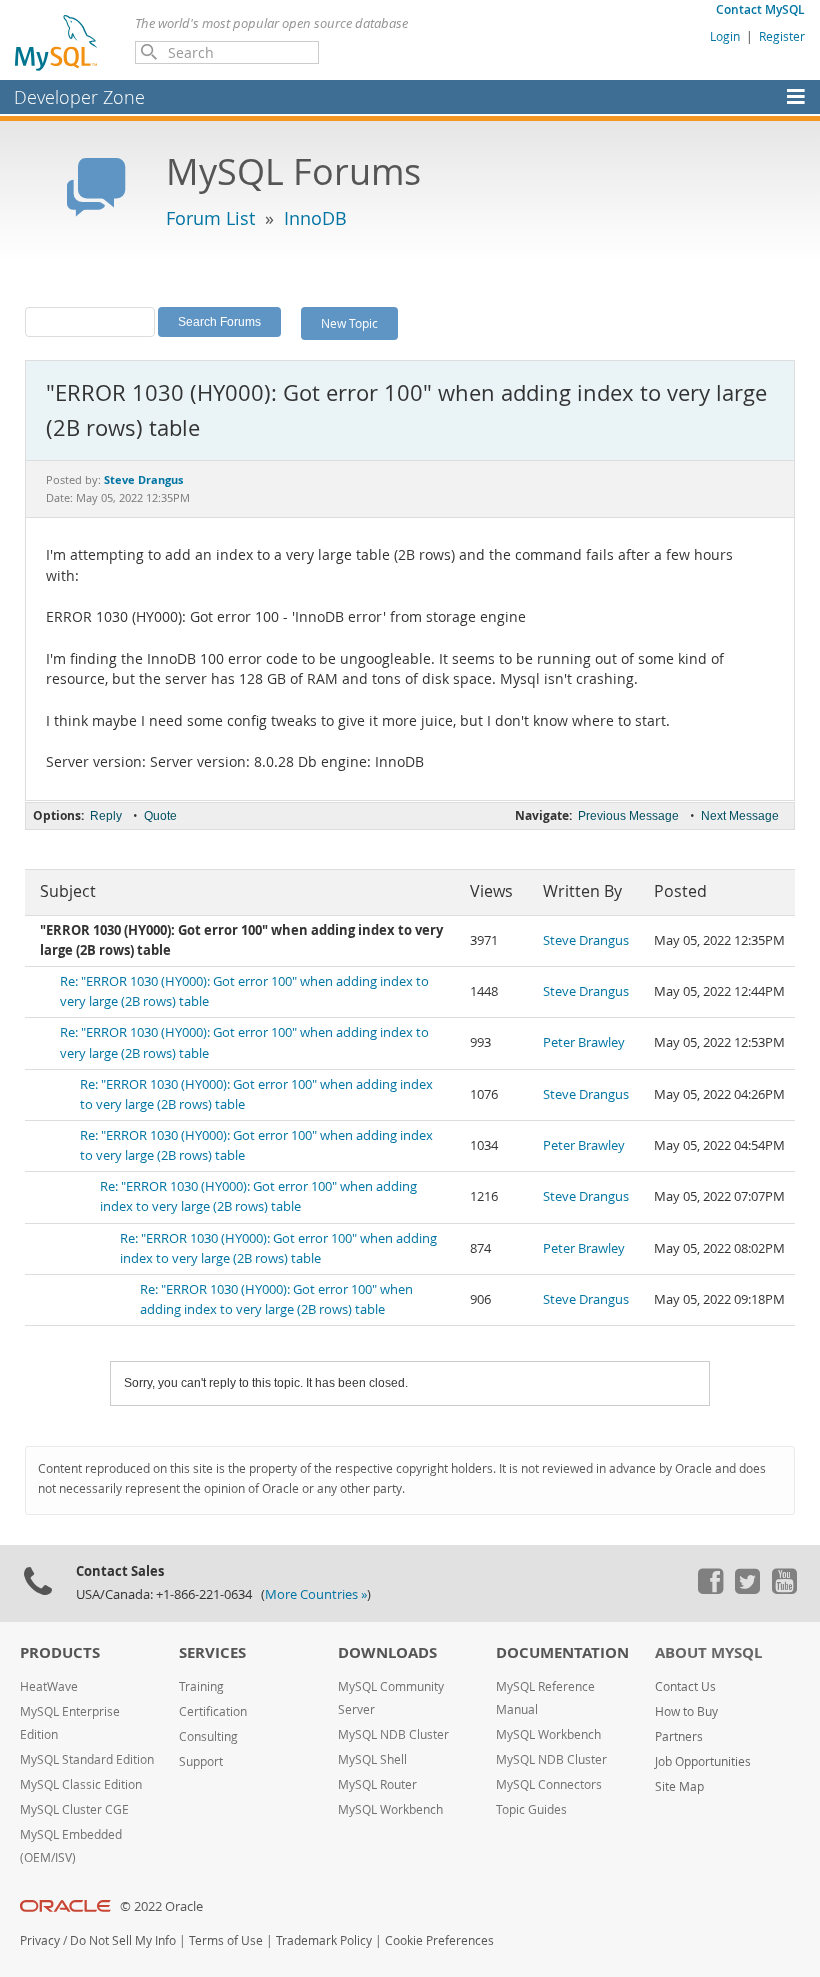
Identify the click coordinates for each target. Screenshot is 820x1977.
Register (782, 36)
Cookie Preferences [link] (439, 1940)
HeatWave (49, 1686)
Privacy (40, 1940)
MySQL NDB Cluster (393, 1734)
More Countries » (316, 1594)
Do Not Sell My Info (123, 1940)
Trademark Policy (324, 1940)
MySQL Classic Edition (81, 1784)
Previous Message (628, 816)
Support (201, 1761)
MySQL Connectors (549, 1784)
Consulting (208, 1736)
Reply (106, 816)
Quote (160, 816)
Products (60, 1652)
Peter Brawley (584, 1042)
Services (212, 1652)
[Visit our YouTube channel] (784, 1589)
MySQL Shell (372, 1759)
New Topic (349, 323)
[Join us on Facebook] (710, 1589)
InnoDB (315, 218)
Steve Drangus (586, 940)
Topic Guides (531, 1809)
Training (201, 1686)
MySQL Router (377, 1784)
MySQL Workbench (390, 1809)
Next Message (740, 816)
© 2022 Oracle (161, 1906)
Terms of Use (226, 1940)
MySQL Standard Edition (87, 1759)
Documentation (562, 1652)
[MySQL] (57, 42)
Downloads (387, 1652)
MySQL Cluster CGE (74, 1809)
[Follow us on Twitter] (747, 1589)
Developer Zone (79, 97)
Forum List (210, 218)
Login (725, 36)
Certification (213, 1711)
